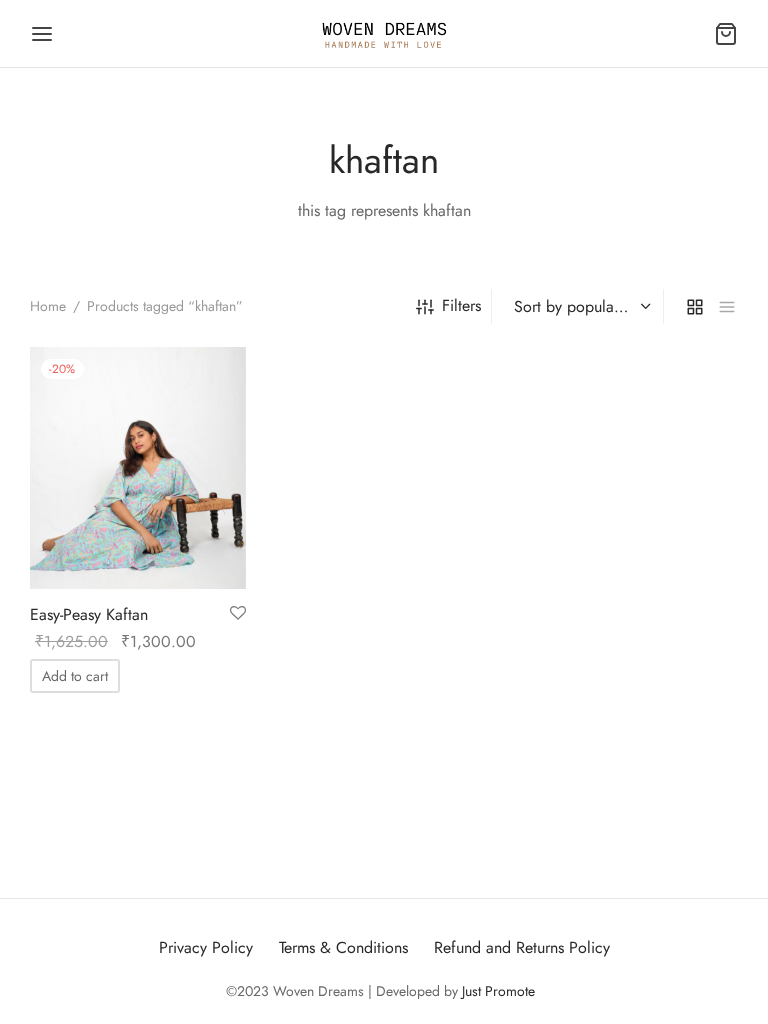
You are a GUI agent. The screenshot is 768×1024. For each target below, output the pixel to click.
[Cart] (726, 34)
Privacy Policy (206, 947)
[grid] (695, 306)
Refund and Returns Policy (522, 947)
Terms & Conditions (343, 947)
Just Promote (498, 991)
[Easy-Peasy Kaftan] (138, 468)
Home (48, 306)
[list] (727, 306)
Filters (461, 305)
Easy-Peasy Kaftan (89, 614)
